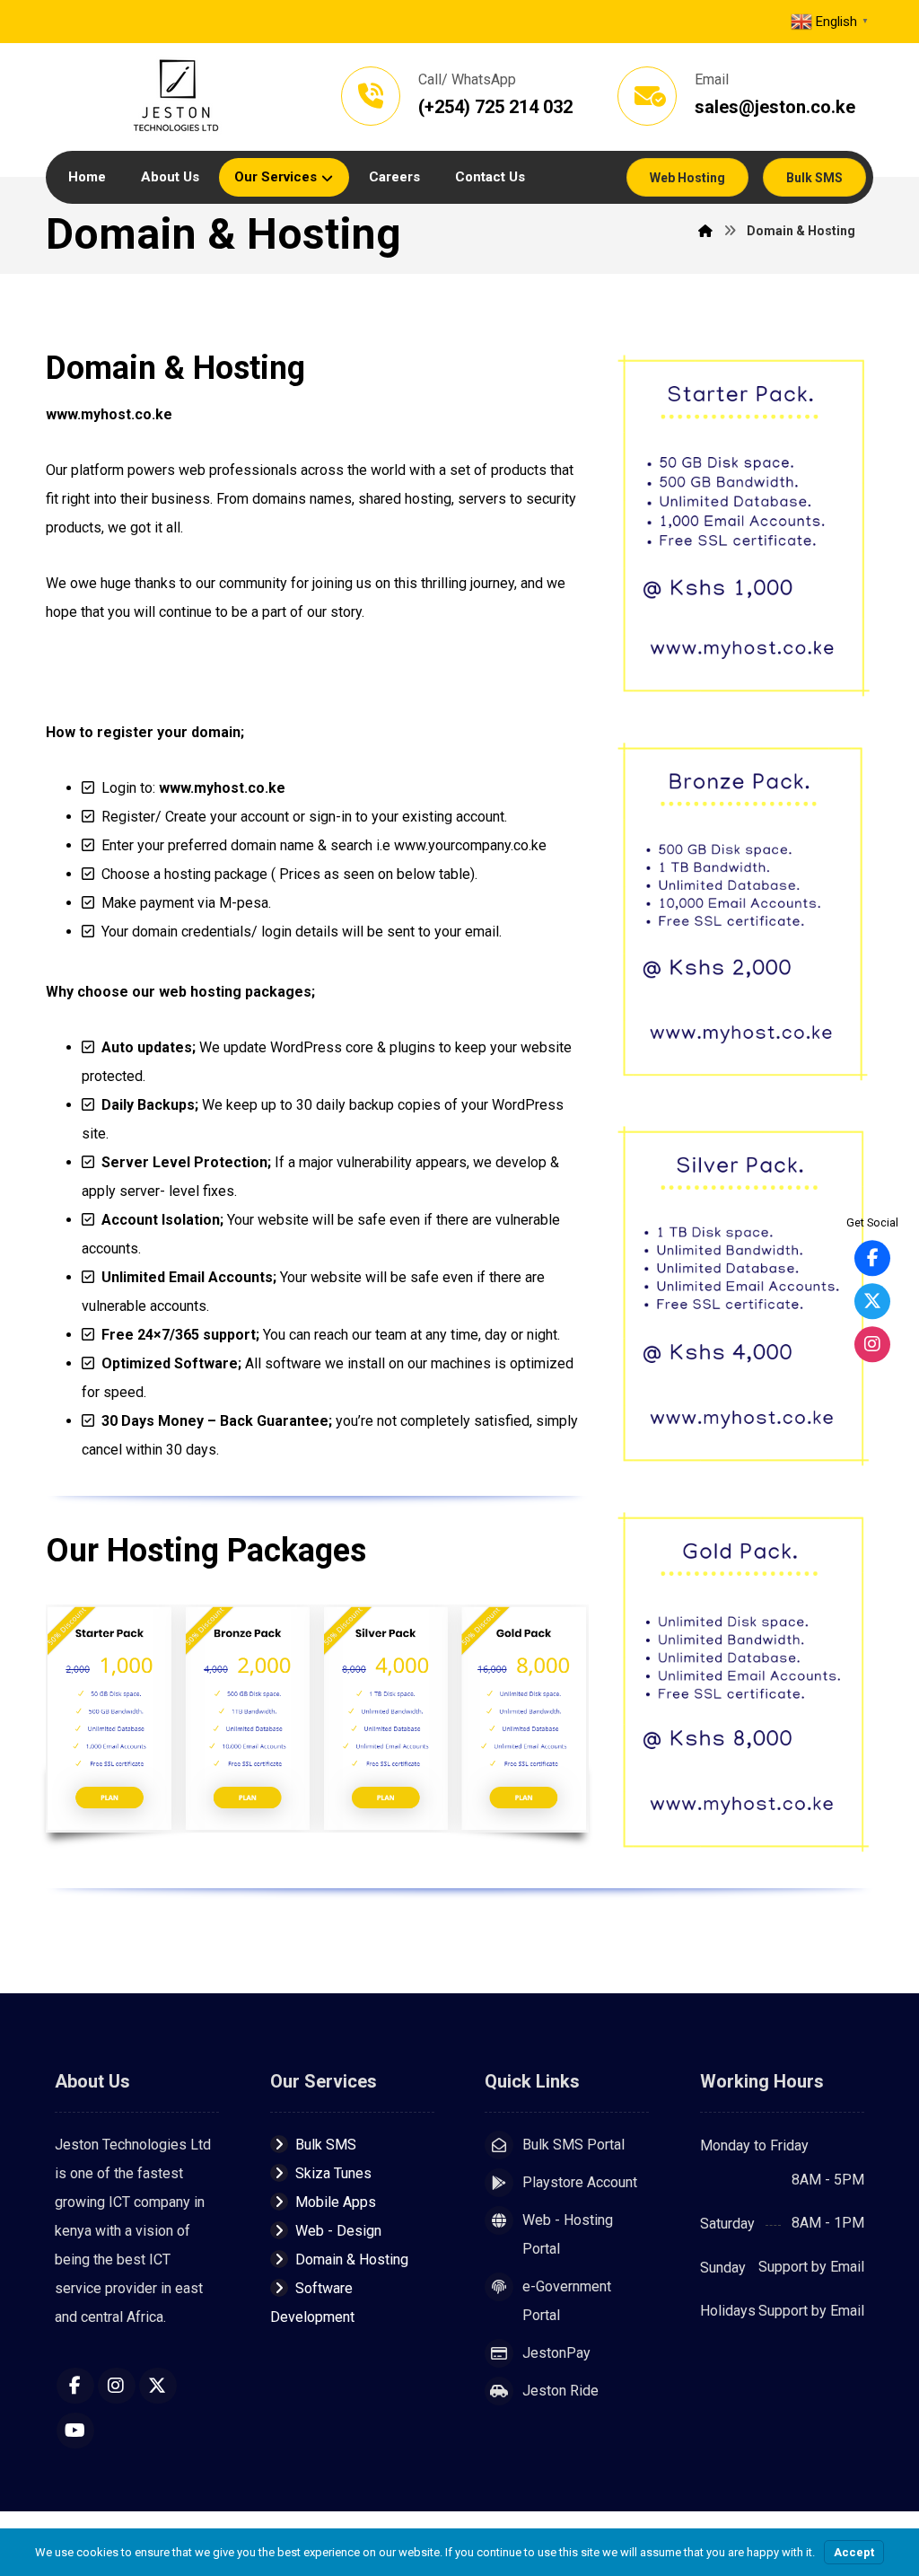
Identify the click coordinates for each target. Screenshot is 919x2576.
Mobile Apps (336, 2202)
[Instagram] (872, 1344)
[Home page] (705, 231)
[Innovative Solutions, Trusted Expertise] (176, 97)
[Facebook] (872, 1258)
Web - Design (338, 2231)
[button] (75, 2386)
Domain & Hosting (352, 2259)
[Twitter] (872, 1301)
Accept (854, 2552)
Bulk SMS (326, 2145)
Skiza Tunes (333, 2173)
